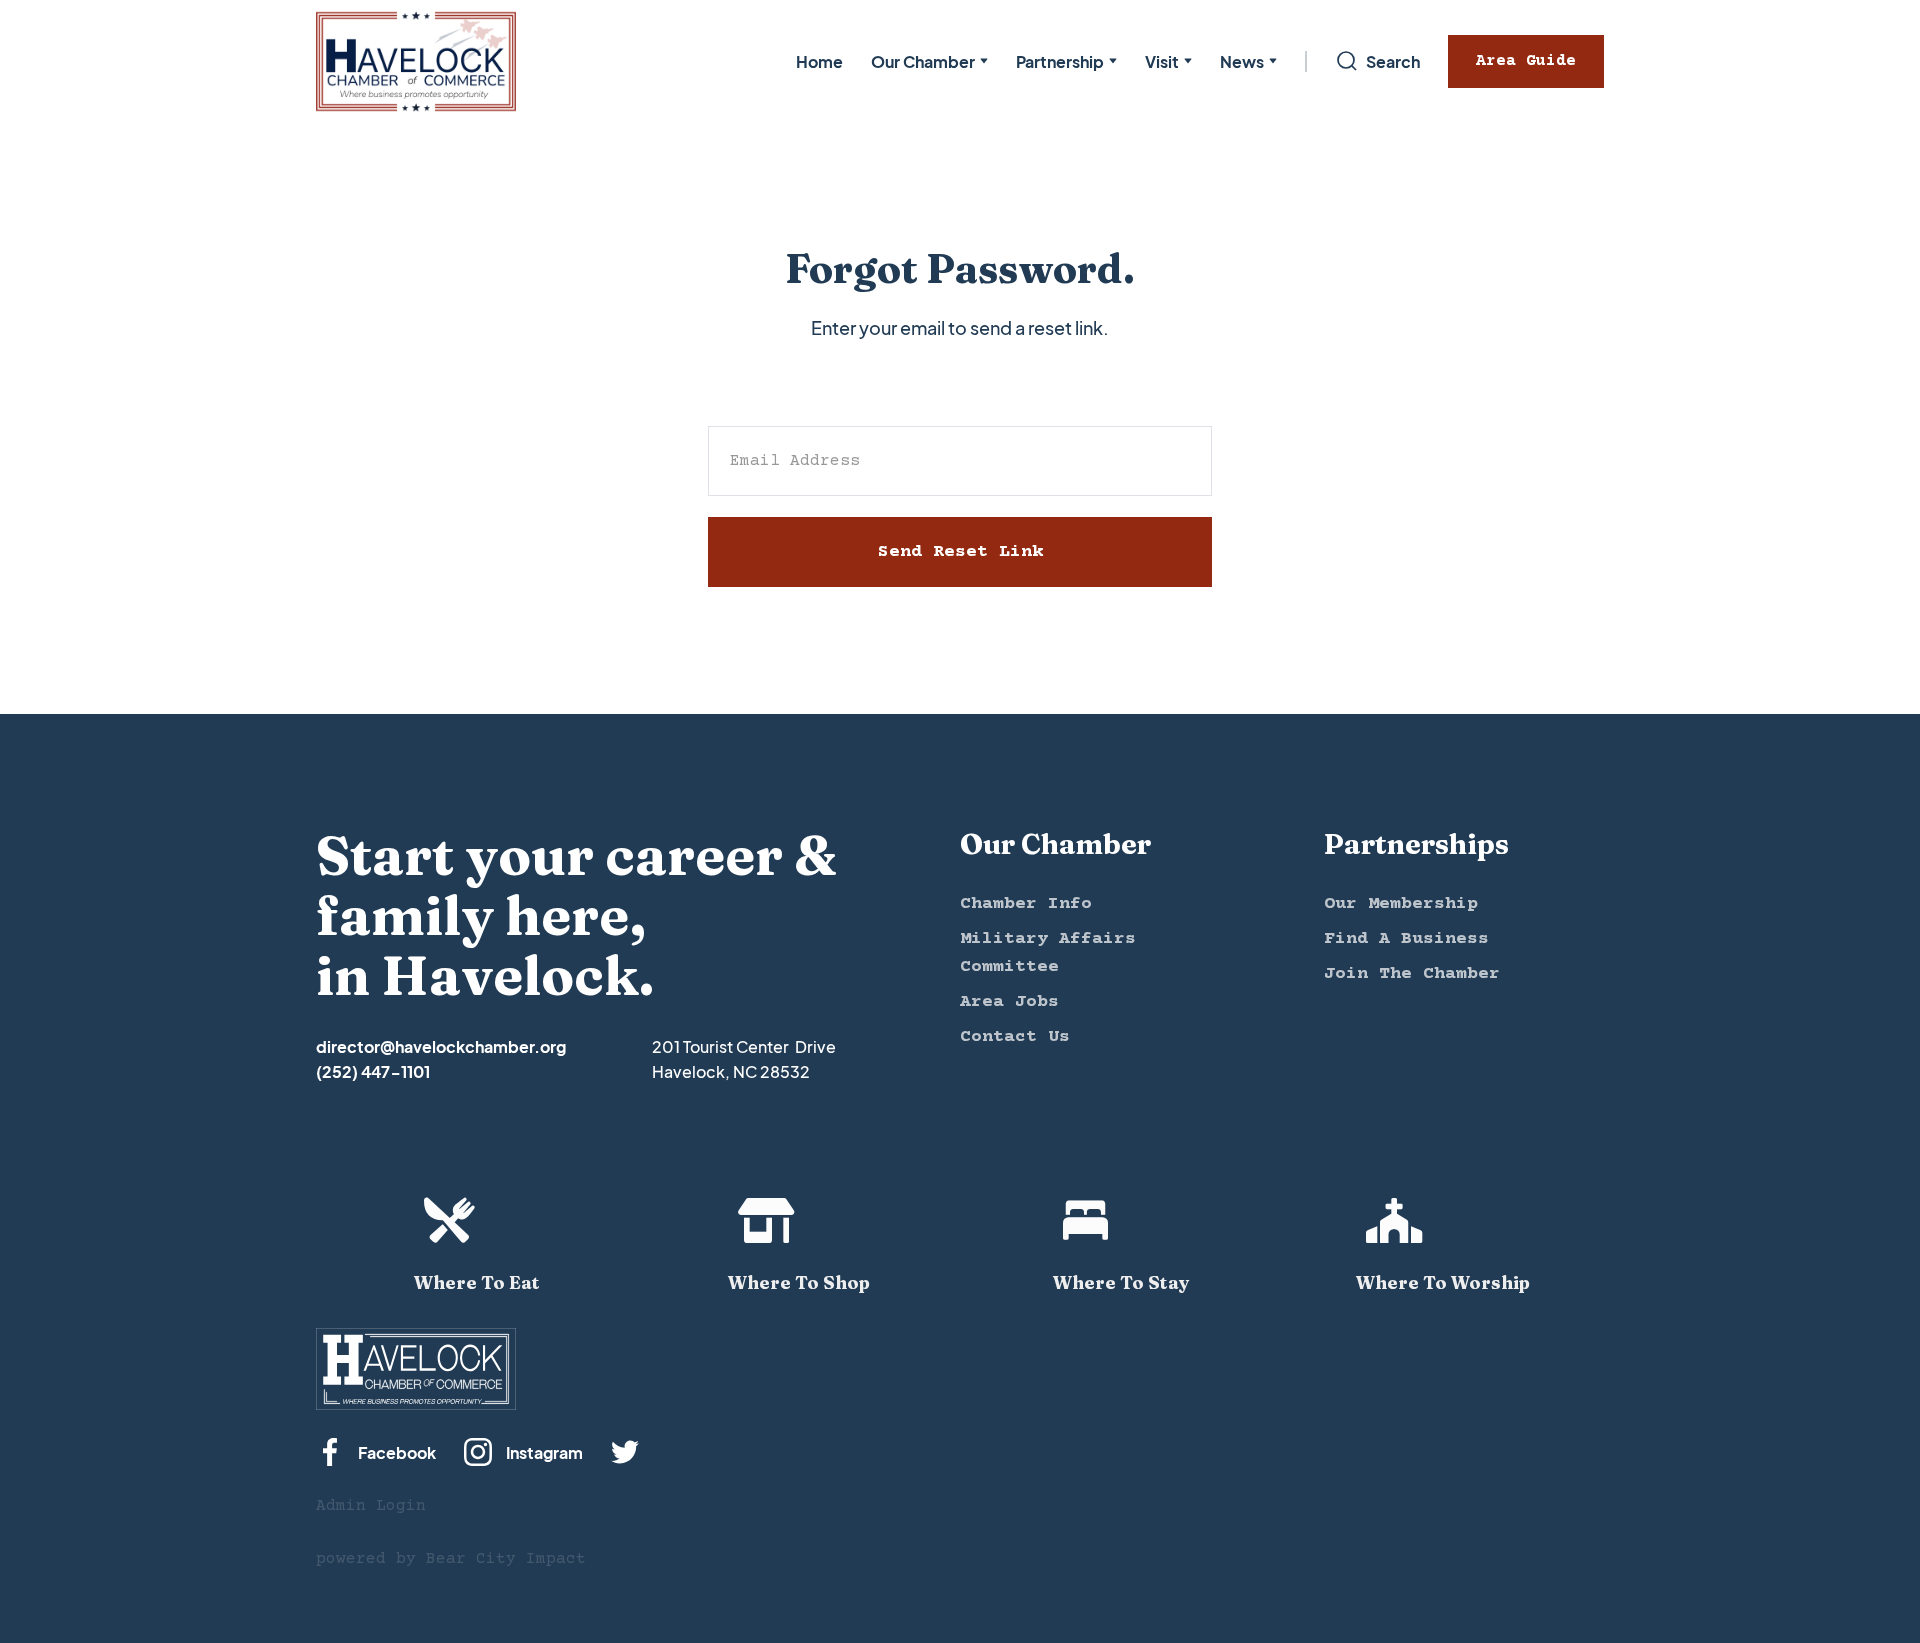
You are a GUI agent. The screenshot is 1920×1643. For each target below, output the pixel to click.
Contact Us (1015, 1037)
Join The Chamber (1412, 974)
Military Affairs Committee (1048, 953)
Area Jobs (1009, 1002)
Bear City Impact (506, 1559)
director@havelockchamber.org (441, 1046)
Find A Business (1406, 939)
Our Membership (1401, 904)
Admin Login (371, 1506)
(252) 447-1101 (373, 1071)
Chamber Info (1026, 904)
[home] (416, 61)
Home (819, 61)
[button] (929, 61)
